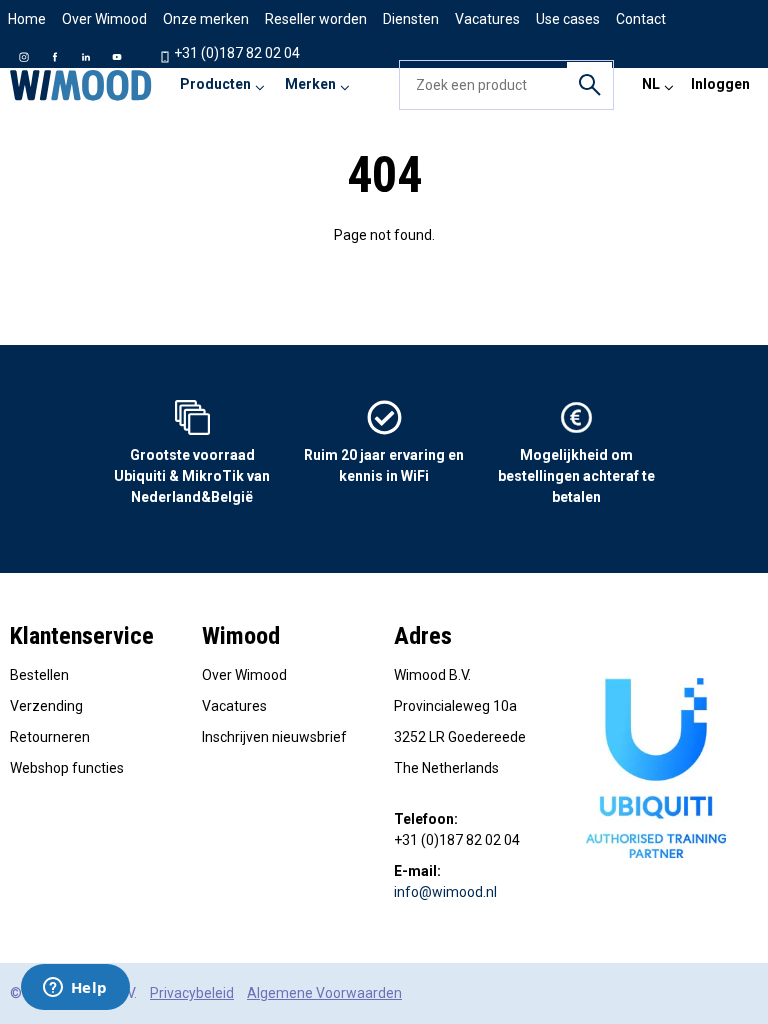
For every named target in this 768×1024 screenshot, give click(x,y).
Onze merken (206, 19)
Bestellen (39, 675)
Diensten (411, 19)
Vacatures (234, 706)
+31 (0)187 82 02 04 (235, 53)
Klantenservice (82, 636)
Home (27, 19)
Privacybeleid (192, 993)
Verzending (46, 706)
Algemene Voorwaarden (324, 993)
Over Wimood (104, 19)
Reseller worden (316, 19)
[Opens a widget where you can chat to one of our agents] (75, 989)
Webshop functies (67, 768)
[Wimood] (81, 85)
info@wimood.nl (445, 892)
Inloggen (720, 84)
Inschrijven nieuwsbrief (274, 737)
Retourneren (50, 737)
